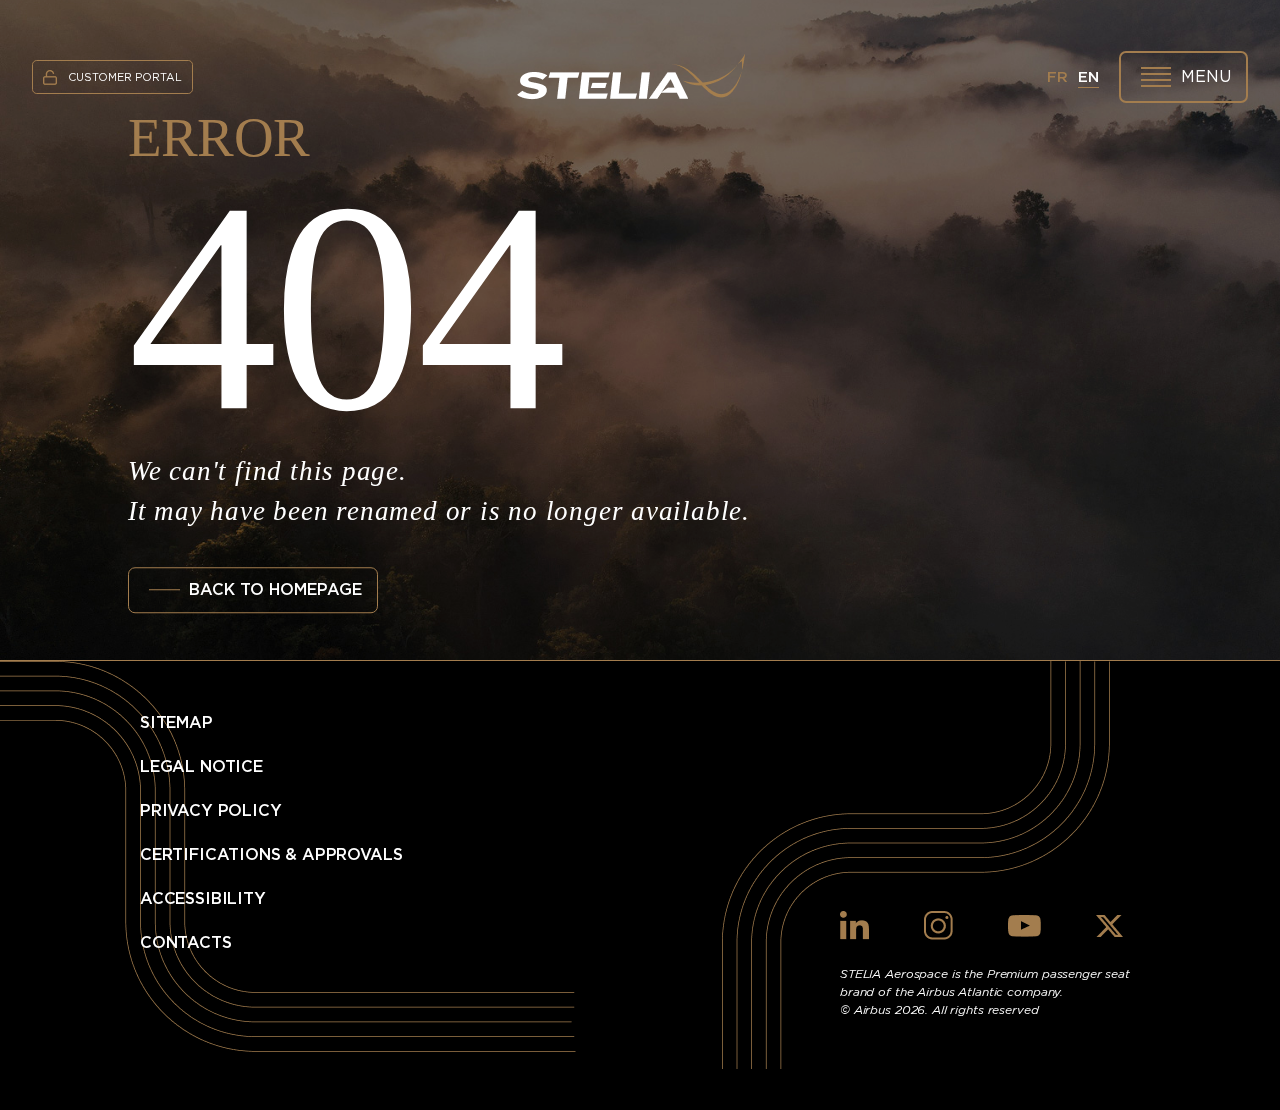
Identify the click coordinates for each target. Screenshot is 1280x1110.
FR (1057, 77)
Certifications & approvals (271, 855)
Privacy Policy (211, 811)
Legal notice (201, 767)
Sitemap (176, 723)
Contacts (186, 943)
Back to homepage (275, 590)
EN (1088, 77)
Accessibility (203, 899)
